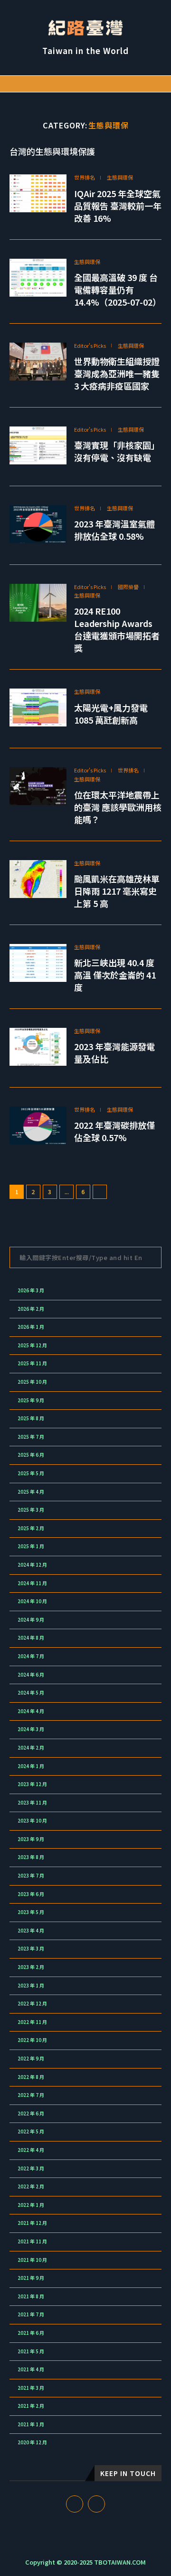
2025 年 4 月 (31, 1492)
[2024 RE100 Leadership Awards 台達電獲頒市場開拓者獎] (38, 603)
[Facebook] (137, 84)
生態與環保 (120, 177)
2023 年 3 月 (31, 1949)
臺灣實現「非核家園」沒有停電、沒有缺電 (117, 451)
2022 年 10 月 (32, 2040)
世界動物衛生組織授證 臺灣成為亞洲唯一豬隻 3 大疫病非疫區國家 (117, 373)
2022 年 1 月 (31, 2205)
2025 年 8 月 (31, 1418)
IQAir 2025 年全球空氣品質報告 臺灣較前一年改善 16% (118, 206)
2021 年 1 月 (31, 2424)
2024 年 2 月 (31, 1748)
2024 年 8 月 (31, 1638)
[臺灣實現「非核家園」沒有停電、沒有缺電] (38, 445)
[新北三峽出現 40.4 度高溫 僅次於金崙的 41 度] (38, 963)
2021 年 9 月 (31, 2278)
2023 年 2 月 (31, 1967)
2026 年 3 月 (31, 1290)
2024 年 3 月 (31, 1729)
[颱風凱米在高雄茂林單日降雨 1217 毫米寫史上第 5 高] (38, 879)
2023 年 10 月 (32, 1821)
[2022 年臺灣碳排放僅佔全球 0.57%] (38, 1125)
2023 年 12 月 (32, 1784)
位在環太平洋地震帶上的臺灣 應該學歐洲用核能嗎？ (118, 807)
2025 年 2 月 (31, 1528)
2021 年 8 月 (31, 2296)
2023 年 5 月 (31, 1912)
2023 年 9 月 (31, 1839)
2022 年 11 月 (32, 2022)
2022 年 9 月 (31, 2059)
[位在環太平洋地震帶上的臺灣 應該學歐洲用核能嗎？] (38, 786)
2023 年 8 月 (31, 1857)
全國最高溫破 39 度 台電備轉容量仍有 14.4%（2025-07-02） (118, 290)
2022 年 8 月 (31, 2077)
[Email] (147, 84)
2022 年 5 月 (31, 2132)
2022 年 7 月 (31, 2095)
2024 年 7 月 (31, 1656)
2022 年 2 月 (31, 2186)
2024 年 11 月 (32, 1583)
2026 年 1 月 (31, 1327)
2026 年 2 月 (31, 1309)
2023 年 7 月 (31, 1876)
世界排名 (85, 177)
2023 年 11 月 (32, 1803)
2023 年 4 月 (31, 1931)
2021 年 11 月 (32, 2241)
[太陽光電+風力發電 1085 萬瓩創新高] (38, 707)
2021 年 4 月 (31, 2369)
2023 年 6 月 (31, 1894)
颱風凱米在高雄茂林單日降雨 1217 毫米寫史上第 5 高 (117, 891)
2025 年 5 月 (31, 1473)
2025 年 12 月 (32, 1345)
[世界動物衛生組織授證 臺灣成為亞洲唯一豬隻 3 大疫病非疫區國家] (38, 362)
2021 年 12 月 (32, 2223)
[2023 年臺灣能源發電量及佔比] (38, 1047)
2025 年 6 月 (31, 1455)
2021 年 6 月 (31, 2333)
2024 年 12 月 (32, 1565)
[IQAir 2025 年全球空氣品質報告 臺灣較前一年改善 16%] (38, 193)
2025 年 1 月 (31, 1546)
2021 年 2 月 (31, 2406)
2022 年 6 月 (31, 2113)
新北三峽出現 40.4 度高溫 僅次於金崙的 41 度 (115, 975)
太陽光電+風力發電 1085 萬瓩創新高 (111, 714)
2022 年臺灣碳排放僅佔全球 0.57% (114, 1131)
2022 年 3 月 (31, 2168)
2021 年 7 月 (31, 2314)
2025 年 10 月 (32, 1382)
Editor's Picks (90, 346)
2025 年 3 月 (31, 1510)
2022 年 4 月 (31, 2150)
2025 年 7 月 (31, 1437)
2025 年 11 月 (32, 1363)
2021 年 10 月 (32, 2260)
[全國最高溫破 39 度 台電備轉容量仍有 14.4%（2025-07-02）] (38, 278)
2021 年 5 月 (31, 2351)
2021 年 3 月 (31, 2388)
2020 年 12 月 (32, 2442)
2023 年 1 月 (31, 1986)
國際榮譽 (128, 587)
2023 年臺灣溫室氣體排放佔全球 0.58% (114, 530)
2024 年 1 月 (31, 1766)
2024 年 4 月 (31, 1711)
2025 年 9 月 (31, 1400)
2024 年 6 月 (31, 1675)
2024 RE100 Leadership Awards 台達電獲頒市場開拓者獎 (117, 629)
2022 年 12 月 (32, 2004)
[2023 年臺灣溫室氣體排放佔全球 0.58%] (38, 524)
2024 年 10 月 (32, 1601)
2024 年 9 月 (31, 1620)
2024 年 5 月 (31, 1693)
